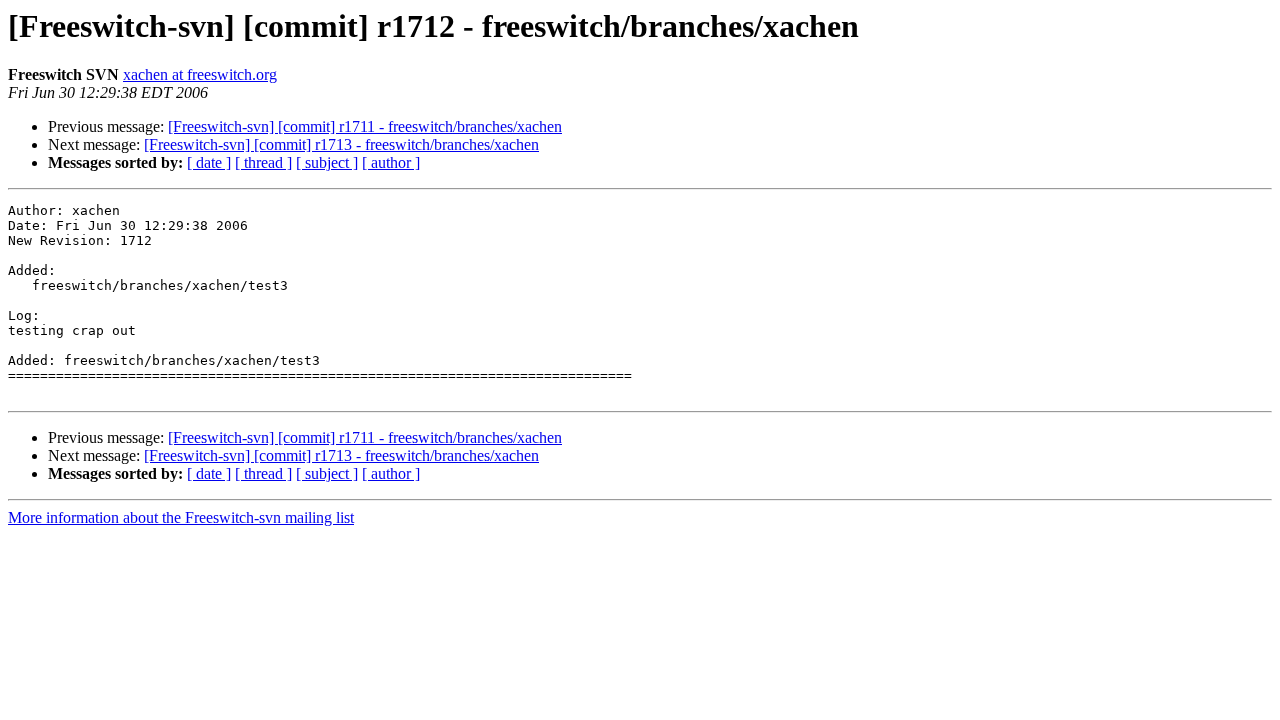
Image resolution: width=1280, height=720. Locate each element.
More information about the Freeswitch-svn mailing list (181, 517)
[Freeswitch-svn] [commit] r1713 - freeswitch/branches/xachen (341, 144)
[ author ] (391, 162)
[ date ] (209, 162)
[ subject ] (327, 162)
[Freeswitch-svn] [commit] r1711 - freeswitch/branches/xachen (365, 126)
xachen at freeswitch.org (200, 74)
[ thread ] (263, 162)
